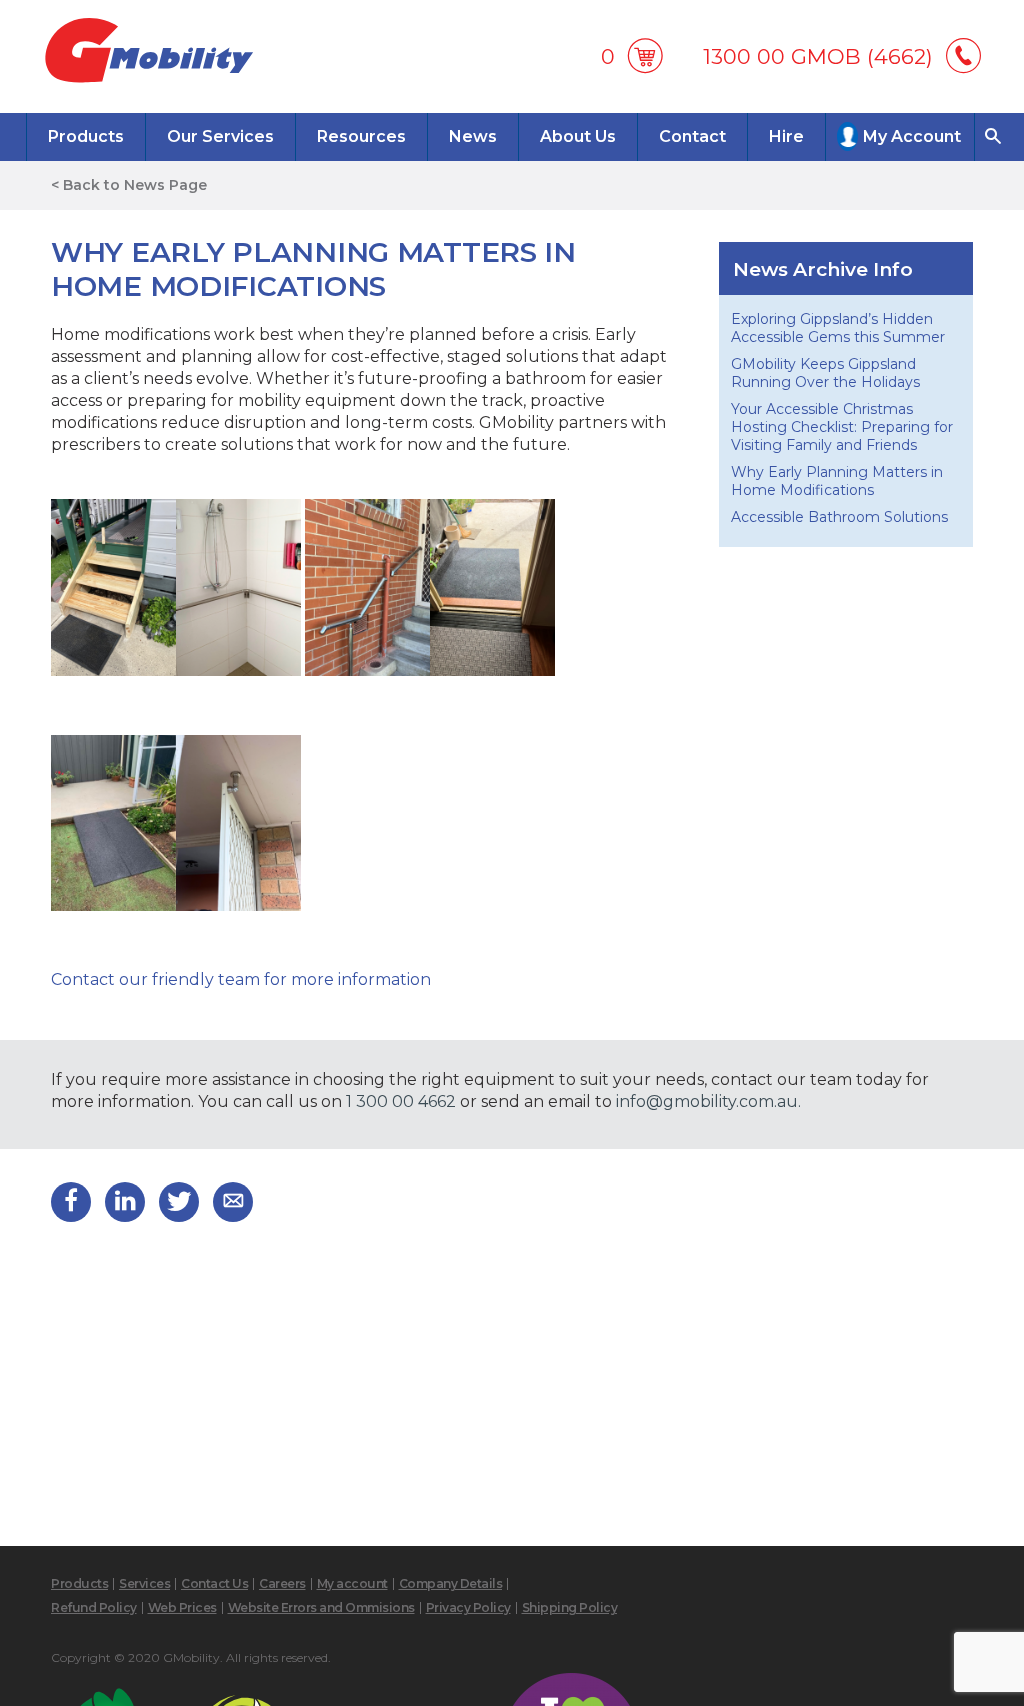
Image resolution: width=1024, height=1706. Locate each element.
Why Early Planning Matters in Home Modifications (837, 481)
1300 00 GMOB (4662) (818, 56)
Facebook (71, 1202)
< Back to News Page (129, 185)
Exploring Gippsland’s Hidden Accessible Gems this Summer (840, 328)
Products (86, 136)
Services (144, 1583)
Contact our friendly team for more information (241, 979)
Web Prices (182, 1607)
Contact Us (214, 1583)
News (473, 136)
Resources (361, 136)
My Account (912, 136)
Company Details (451, 1583)
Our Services (220, 136)
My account (352, 1583)
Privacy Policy (468, 1607)
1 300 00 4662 (401, 1101)
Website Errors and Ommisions (321, 1607)
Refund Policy (94, 1607)
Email (233, 1202)
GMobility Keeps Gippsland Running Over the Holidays (825, 373)
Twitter (179, 1202)
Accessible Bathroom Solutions (839, 517)
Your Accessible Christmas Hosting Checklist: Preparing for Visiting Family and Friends (842, 427)
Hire (786, 136)
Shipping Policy (570, 1607)
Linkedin (125, 1202)
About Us (578, 136)
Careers (282, 1583)
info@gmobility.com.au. (708, 1101)
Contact (692, 136)
